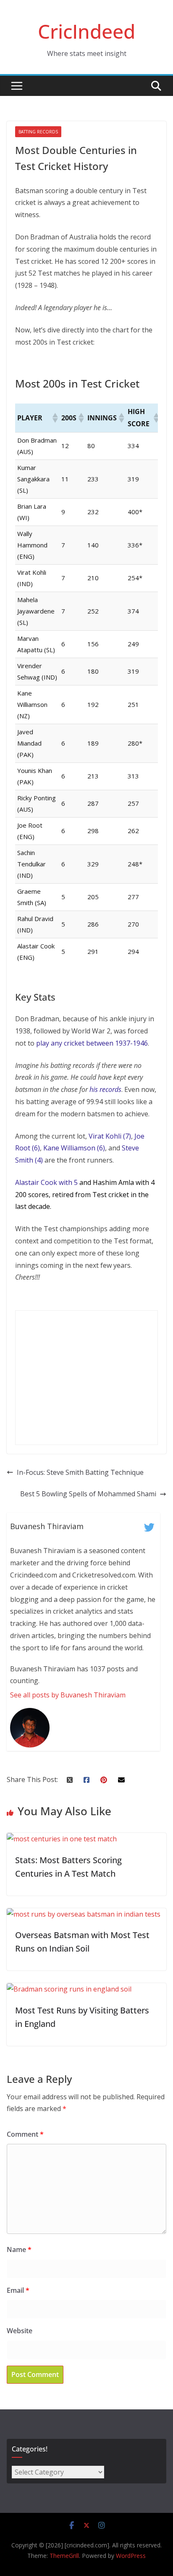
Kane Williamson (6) (74, 1148)
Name (19, 2249)
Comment (25, 2134)
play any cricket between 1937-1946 (92, 1043)
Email (18, 2290)
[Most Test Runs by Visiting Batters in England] (69, 1989)
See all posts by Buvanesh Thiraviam (68, 1695)
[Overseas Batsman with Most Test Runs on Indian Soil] (84, 1914)
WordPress (131, 2556)
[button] (55, 418)
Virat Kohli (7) (110, 1136)
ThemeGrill (64, 2556)
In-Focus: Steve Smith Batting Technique (80, 1472)
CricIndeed (86, 31)
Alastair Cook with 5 (46, 1182)
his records (105, 1089)
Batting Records (38, 132)
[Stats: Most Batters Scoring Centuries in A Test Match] (62, 1839)
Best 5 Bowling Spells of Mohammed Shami (88, 1494)
